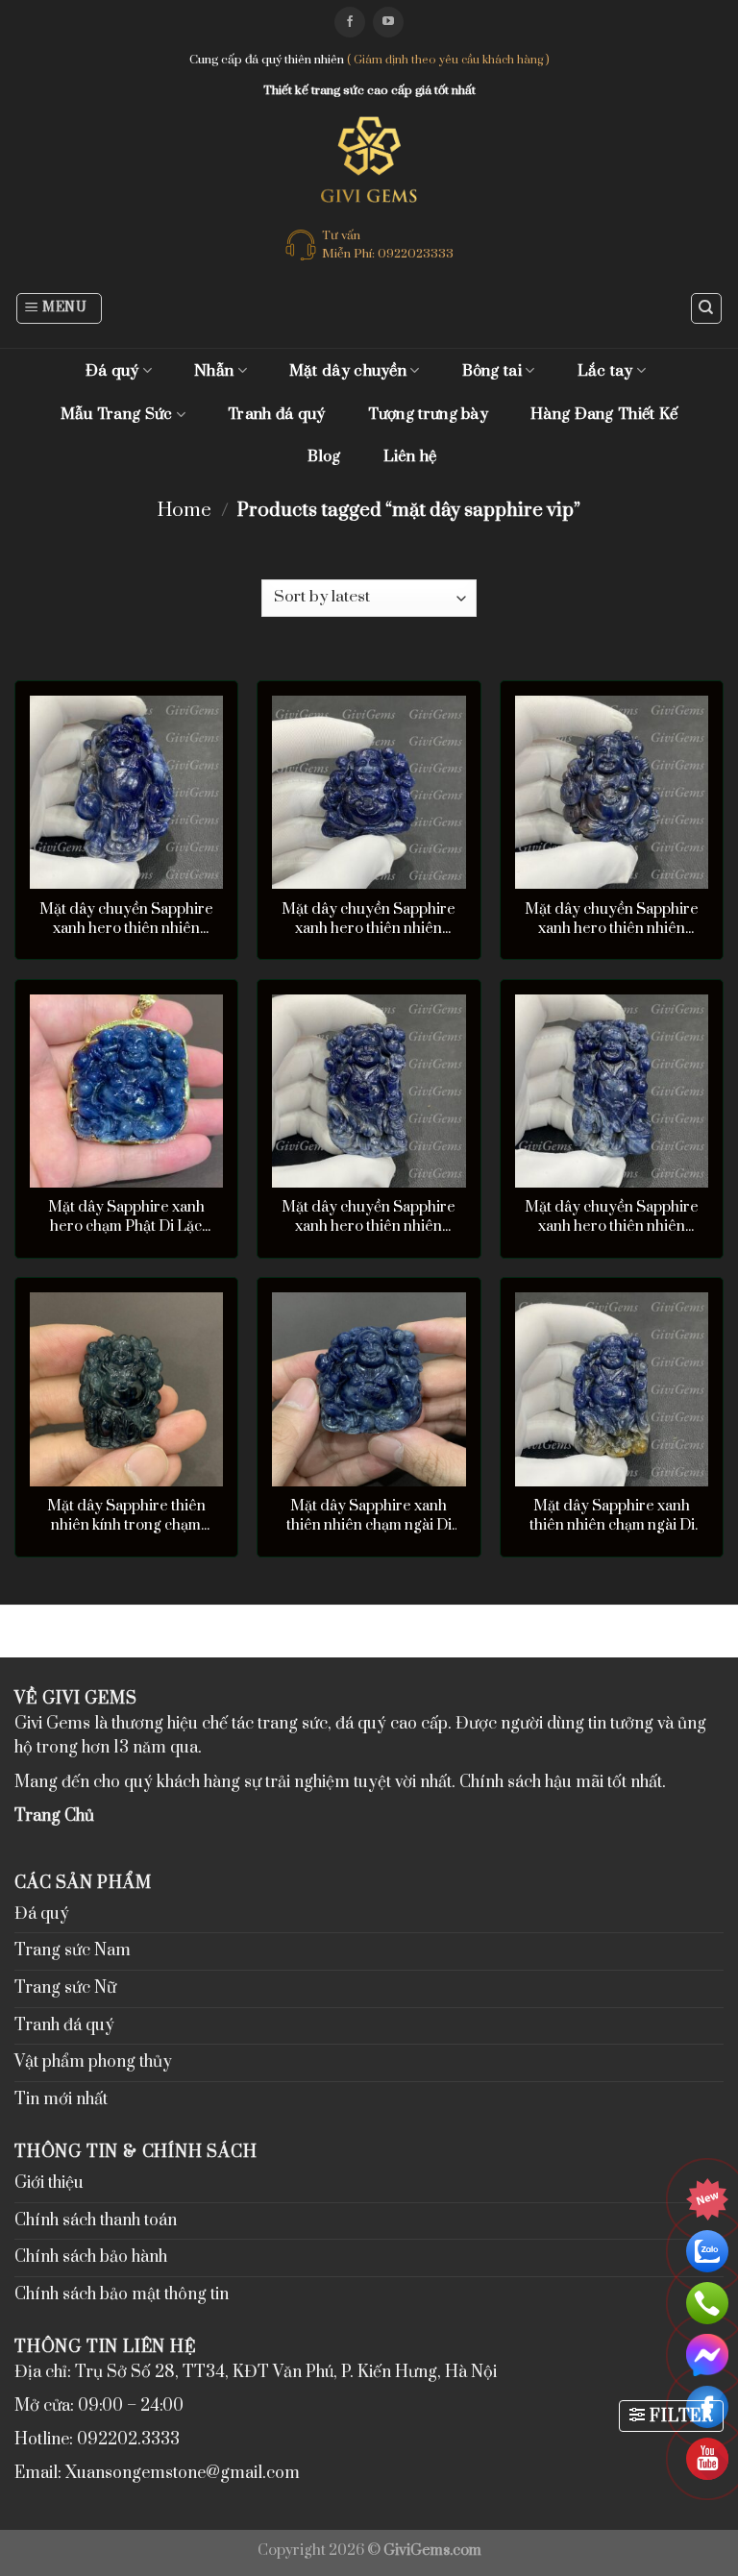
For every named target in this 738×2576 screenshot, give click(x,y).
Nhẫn (214, 371)
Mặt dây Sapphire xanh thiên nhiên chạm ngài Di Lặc (369, 1516)
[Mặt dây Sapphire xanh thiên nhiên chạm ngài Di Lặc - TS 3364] (612, 1389)
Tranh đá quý (277, 414)
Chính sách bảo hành (91, 2257)
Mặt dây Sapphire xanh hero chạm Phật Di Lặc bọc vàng (126, 1217)
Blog (324, 456)
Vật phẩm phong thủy (93, 2062)
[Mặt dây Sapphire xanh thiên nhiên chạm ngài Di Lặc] (369, 1389)
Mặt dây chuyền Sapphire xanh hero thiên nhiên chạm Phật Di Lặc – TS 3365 (369, 1217)
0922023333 (416, 254)
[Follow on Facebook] (350, 22)
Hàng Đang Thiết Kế (604, 414)
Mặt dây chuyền (348, 371)
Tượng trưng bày (429, 414)
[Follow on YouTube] (388, 22)
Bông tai (492, 371)
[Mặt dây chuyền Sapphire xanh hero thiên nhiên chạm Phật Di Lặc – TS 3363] (126, 792)
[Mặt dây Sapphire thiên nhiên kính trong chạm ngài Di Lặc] (126, 1389)
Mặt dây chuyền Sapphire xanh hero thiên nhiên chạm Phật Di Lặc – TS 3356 (612, 920)
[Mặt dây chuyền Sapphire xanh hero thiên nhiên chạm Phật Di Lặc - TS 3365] (369, 1091)
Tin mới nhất (61, 2099)
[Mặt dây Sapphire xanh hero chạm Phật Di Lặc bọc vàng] (126, 1091)
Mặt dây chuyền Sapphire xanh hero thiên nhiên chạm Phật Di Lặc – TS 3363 (126, 920)
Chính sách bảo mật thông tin (122, 2294)
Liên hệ (410, 456)
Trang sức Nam (73, 1950)
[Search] (707, 308)
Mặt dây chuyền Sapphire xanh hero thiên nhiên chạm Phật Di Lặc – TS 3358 (369, 920)
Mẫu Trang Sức (117, 414)
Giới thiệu (49, 2183)
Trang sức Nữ (65, 1988)
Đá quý (112, 371)
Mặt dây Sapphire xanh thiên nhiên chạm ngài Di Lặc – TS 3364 (612, 1516)
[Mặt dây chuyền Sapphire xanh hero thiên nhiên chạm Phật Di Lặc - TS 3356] (612, 792)
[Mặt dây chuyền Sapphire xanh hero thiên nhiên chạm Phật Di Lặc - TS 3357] (612, 1091)
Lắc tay (605, 371)
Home (184, 511)
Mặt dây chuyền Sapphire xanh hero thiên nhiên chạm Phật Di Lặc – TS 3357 (612, 1217)
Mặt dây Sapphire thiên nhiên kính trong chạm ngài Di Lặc (126, 1516)
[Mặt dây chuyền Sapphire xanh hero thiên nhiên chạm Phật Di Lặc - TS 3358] (369, 792)
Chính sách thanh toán (96, 2220)
